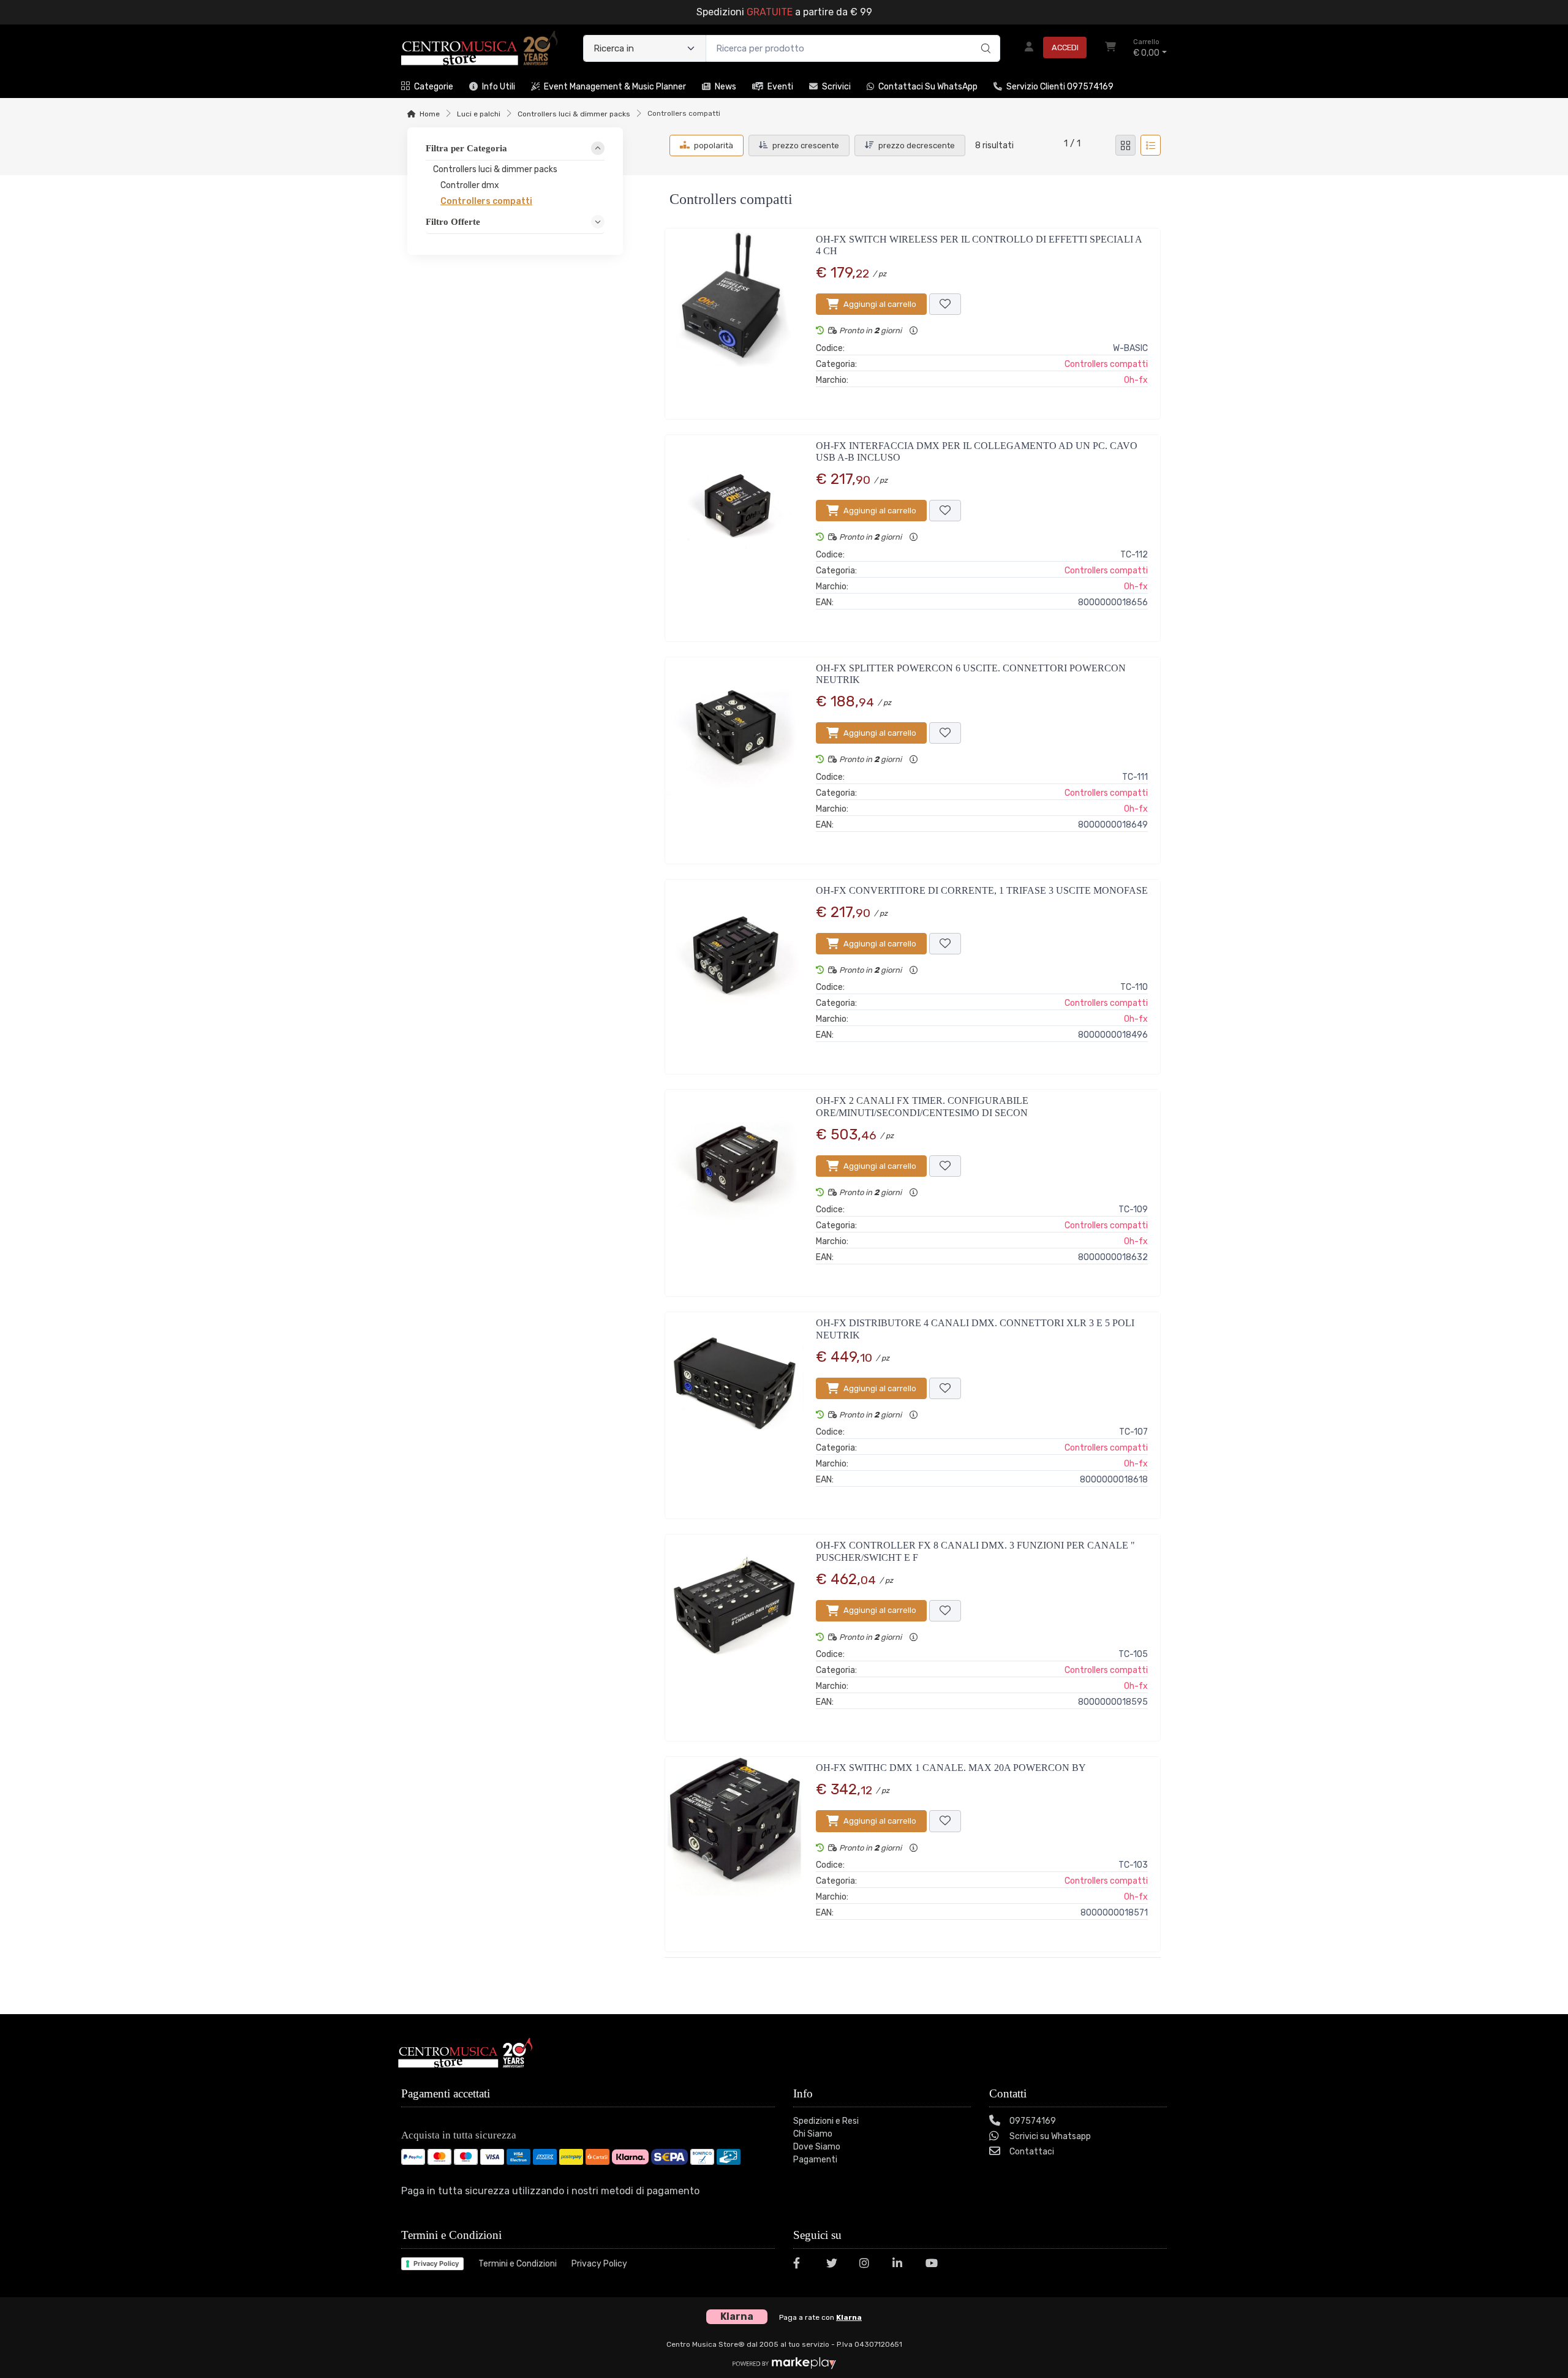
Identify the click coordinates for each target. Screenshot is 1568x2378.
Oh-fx (1136, 380)
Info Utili (499, 87)
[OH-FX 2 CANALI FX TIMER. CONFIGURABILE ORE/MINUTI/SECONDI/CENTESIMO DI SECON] (734, 1188)
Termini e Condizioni (518, 2264)
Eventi (780, 87)
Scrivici (836, 87)
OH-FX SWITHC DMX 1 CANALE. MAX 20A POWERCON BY (951, 1768)
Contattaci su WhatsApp (928, 87)
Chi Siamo (813, 2134)
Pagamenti (815, 2160)
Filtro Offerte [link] (453, 221)
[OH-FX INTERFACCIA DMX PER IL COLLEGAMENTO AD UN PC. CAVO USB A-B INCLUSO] (734, 533)
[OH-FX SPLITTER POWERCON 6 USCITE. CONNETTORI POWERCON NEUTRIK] (734, 756)
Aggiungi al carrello (880, 304)
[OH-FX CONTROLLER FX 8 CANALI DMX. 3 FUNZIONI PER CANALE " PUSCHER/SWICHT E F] (734, 1633)
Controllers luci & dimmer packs (574, 114)
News (726, 87)
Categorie (434, 87)
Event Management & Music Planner (615, 87)
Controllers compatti (1106, 364)
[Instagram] (869, 2265)
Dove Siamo (817, 2147)
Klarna (849, 2317)
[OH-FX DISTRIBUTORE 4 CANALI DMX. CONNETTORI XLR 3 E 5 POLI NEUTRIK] (734, 1410)
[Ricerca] (984, 36)
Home (430, 114)
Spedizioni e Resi (826, 2121)
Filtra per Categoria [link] (466, 148)
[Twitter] (835, 2265)
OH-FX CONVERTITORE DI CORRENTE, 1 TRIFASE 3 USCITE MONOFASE (982, 890)
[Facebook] (802, 2265)
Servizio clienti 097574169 (1060, 87)
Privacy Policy (436, 2263)
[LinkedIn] (902, 2265)
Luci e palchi (479, 114)
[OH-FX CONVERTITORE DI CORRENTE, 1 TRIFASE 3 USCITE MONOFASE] (734, 972)
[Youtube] (935, 2265)
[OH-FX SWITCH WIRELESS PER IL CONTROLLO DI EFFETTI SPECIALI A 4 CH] (734, 319)
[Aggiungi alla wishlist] (945, 304)
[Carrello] (1110, 48)
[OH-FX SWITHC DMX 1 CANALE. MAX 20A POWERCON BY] (734, 1849)
